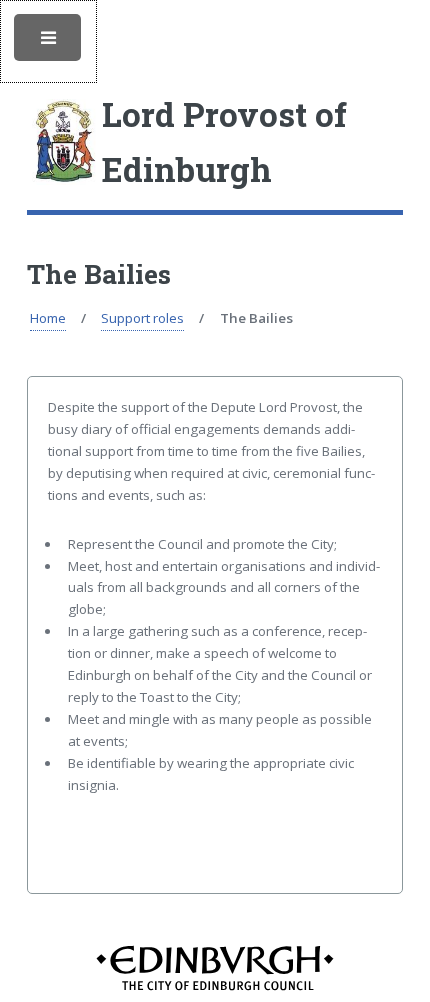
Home (48, 318)
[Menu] (48, 41)
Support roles (142, 318)
